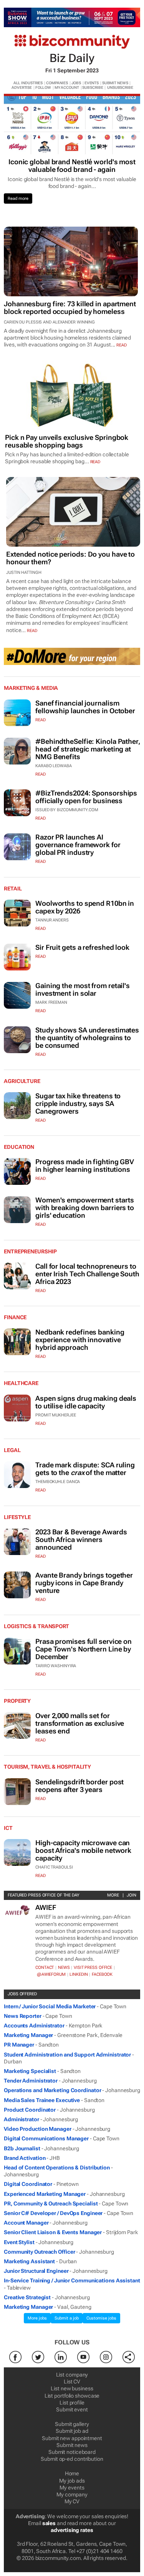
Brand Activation (25, 2158)
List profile (72, 2403)
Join (132, 1895)
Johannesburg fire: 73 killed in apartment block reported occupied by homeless (70, 308)
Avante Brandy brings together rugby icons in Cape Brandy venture (84, 1583)
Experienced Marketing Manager (45, 2194)
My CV (72, 2501)
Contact (45, 1968)
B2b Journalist (22, 2148)
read (122, 345)
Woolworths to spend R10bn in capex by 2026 (85, 907)
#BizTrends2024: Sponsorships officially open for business (86, 797)
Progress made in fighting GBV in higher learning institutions (85, 1165)
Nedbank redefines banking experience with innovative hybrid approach (80, 1340)
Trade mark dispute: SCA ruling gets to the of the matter (85, 1469)
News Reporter (23, 2016)
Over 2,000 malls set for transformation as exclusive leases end (80, 1723)
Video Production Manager (38, 2129)
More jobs (37, 2318)
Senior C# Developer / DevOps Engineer (53, 2213)
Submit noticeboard (72, 2452)
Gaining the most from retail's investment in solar (83, 989)
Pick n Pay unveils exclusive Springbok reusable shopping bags (67, 441)
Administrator (22, 2119)
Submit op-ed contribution (72, 2459)
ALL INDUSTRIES (28, 83)
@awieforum (51, 1974)
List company (72, 2375)
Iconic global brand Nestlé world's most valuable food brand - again (72, 166)
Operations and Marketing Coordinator (52, 2090)
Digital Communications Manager (46, 2138)
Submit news (72, 2445)
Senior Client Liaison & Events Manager (53, 2232)
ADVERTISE (22, 87)
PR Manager (19, 2045)
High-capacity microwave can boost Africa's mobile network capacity (83, 1850)
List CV (72, 2382)
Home (72, 2473)
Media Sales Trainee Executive (42, 2100)
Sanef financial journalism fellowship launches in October (85, 707)
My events (72, 2488)
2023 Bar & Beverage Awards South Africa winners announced (81, 1540)
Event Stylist (19, 2242)
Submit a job (67, 2318)
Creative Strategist (27, 2297)
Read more (18, 198)
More (113, 1895)
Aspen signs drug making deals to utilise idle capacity (86, 1402)
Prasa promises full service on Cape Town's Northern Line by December (84, 1649)
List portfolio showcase (72, 2396)
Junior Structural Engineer (36, 2271)
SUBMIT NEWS (115, 83)
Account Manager (26, 2223)
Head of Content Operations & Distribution (57, 2168)
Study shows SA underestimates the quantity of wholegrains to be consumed (87, 1038)
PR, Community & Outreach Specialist (51, 2204)
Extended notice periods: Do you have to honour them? (70, 558)
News (64, 1968)
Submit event (72, 2409)
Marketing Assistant (29, 2261)
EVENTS (92, 83)
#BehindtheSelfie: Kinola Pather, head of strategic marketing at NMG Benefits (88, 749)
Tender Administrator (31, 2081)
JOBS (76, 83)
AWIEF (46, 1907)
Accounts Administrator (34, 2026)
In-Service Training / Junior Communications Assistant (72, 2280)
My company (72, 2494)
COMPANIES (57, 83)
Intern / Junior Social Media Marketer (50, 2006)
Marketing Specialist (30, 2071)
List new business (72, 2388)
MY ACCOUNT (67, 87)
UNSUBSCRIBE (120, 87)
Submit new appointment (72, 2438)
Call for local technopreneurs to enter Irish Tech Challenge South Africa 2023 (87, 1274)
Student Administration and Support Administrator (67, 2055)
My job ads (72, 2481)
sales (49, 2523)
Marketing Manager (28, 2035)
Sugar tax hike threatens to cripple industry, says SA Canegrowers (78, 1103)
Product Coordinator (30, 2110)
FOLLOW (43, 87)
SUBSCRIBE (93, 87)
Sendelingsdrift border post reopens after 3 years (79, 1786)
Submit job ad (72, 2431)
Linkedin (79, 1974)
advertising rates (72, 2530)
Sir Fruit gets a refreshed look (82, 947)
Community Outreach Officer (39, 2252)
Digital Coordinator (28, 2184)
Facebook (102, 1974)
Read (41, 720)
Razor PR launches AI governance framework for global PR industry (78, 845)
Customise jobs (101, 2318)
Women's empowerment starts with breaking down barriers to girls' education (85, 1208)
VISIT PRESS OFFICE (93, 1968)
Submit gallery (72, 2424)
